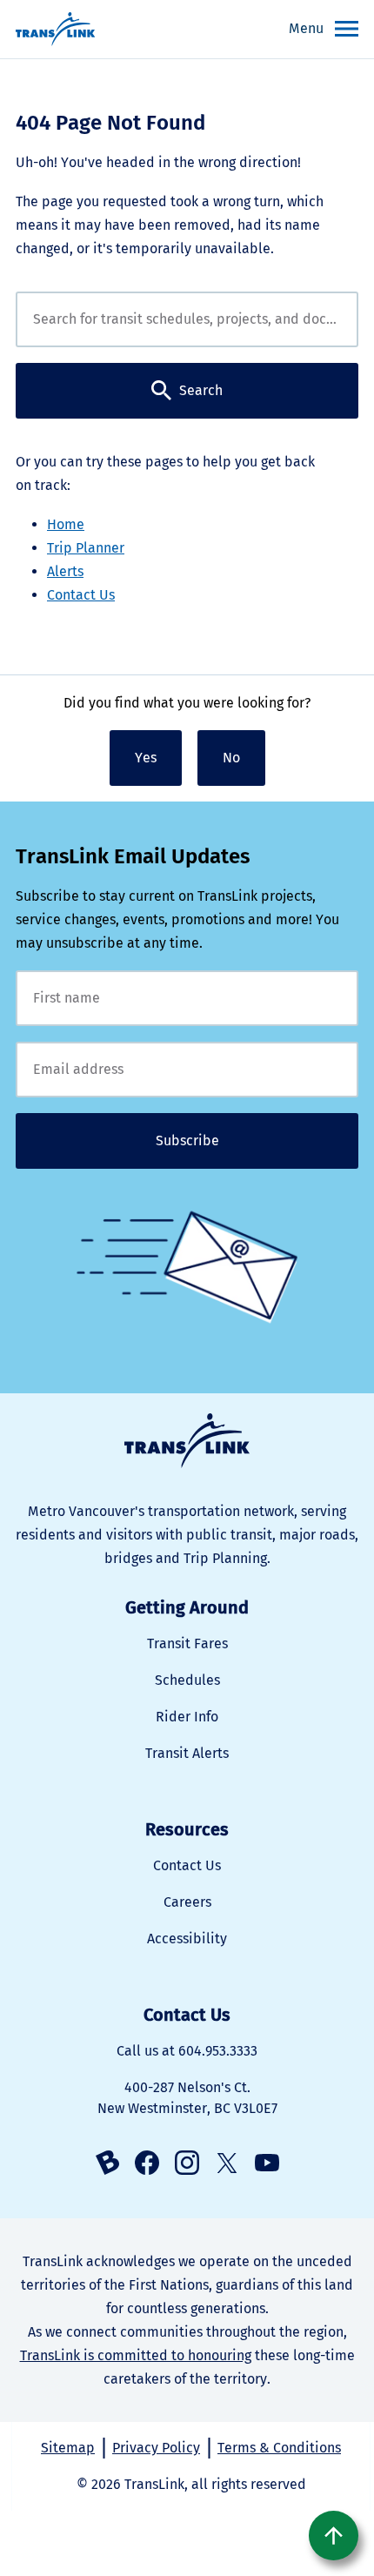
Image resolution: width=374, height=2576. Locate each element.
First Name (187, 998)
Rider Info (187, 1717)
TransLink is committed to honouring (136, 2355)
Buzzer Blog (107, 2163)
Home (66, 524)
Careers (187, 1902)
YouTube (267, 2163)
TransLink (187, 1441)
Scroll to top (334, 2536)
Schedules (187, 1680)
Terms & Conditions (279, 2448)
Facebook (147, 2163)
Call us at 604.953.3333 (187, 2051)
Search (201, 390)
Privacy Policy (156, 2448)
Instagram (187, 2163)
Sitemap (68, 2448)
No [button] (231, 758)
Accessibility (187, 1939)
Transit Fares (187, 1644)
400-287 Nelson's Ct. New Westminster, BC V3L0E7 (187, 2098)
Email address (187, 1070)
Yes (146, 758)
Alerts (65, 571)
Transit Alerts (187, 1753)
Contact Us (81, 595)
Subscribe (187, 1140)
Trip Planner (86, 548)
